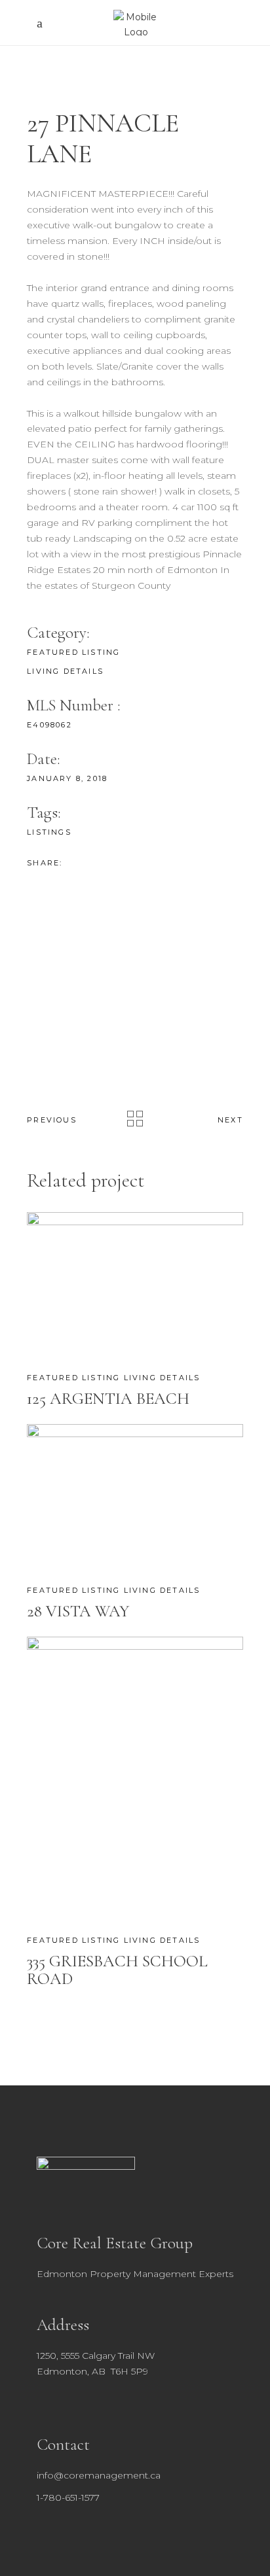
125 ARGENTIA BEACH (108, 1399)
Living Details (65, 671)
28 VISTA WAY (78, 1611)
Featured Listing (73, 652)
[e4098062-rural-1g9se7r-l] (135, 997)
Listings (49, 832)
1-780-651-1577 (68, 2498)
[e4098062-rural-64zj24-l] (135, 962)
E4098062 (49, 725)
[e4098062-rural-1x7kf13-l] (135, 926)
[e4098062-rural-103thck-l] (135, 1032)
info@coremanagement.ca (99, 2475)
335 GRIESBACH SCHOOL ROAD (117, 1970)
